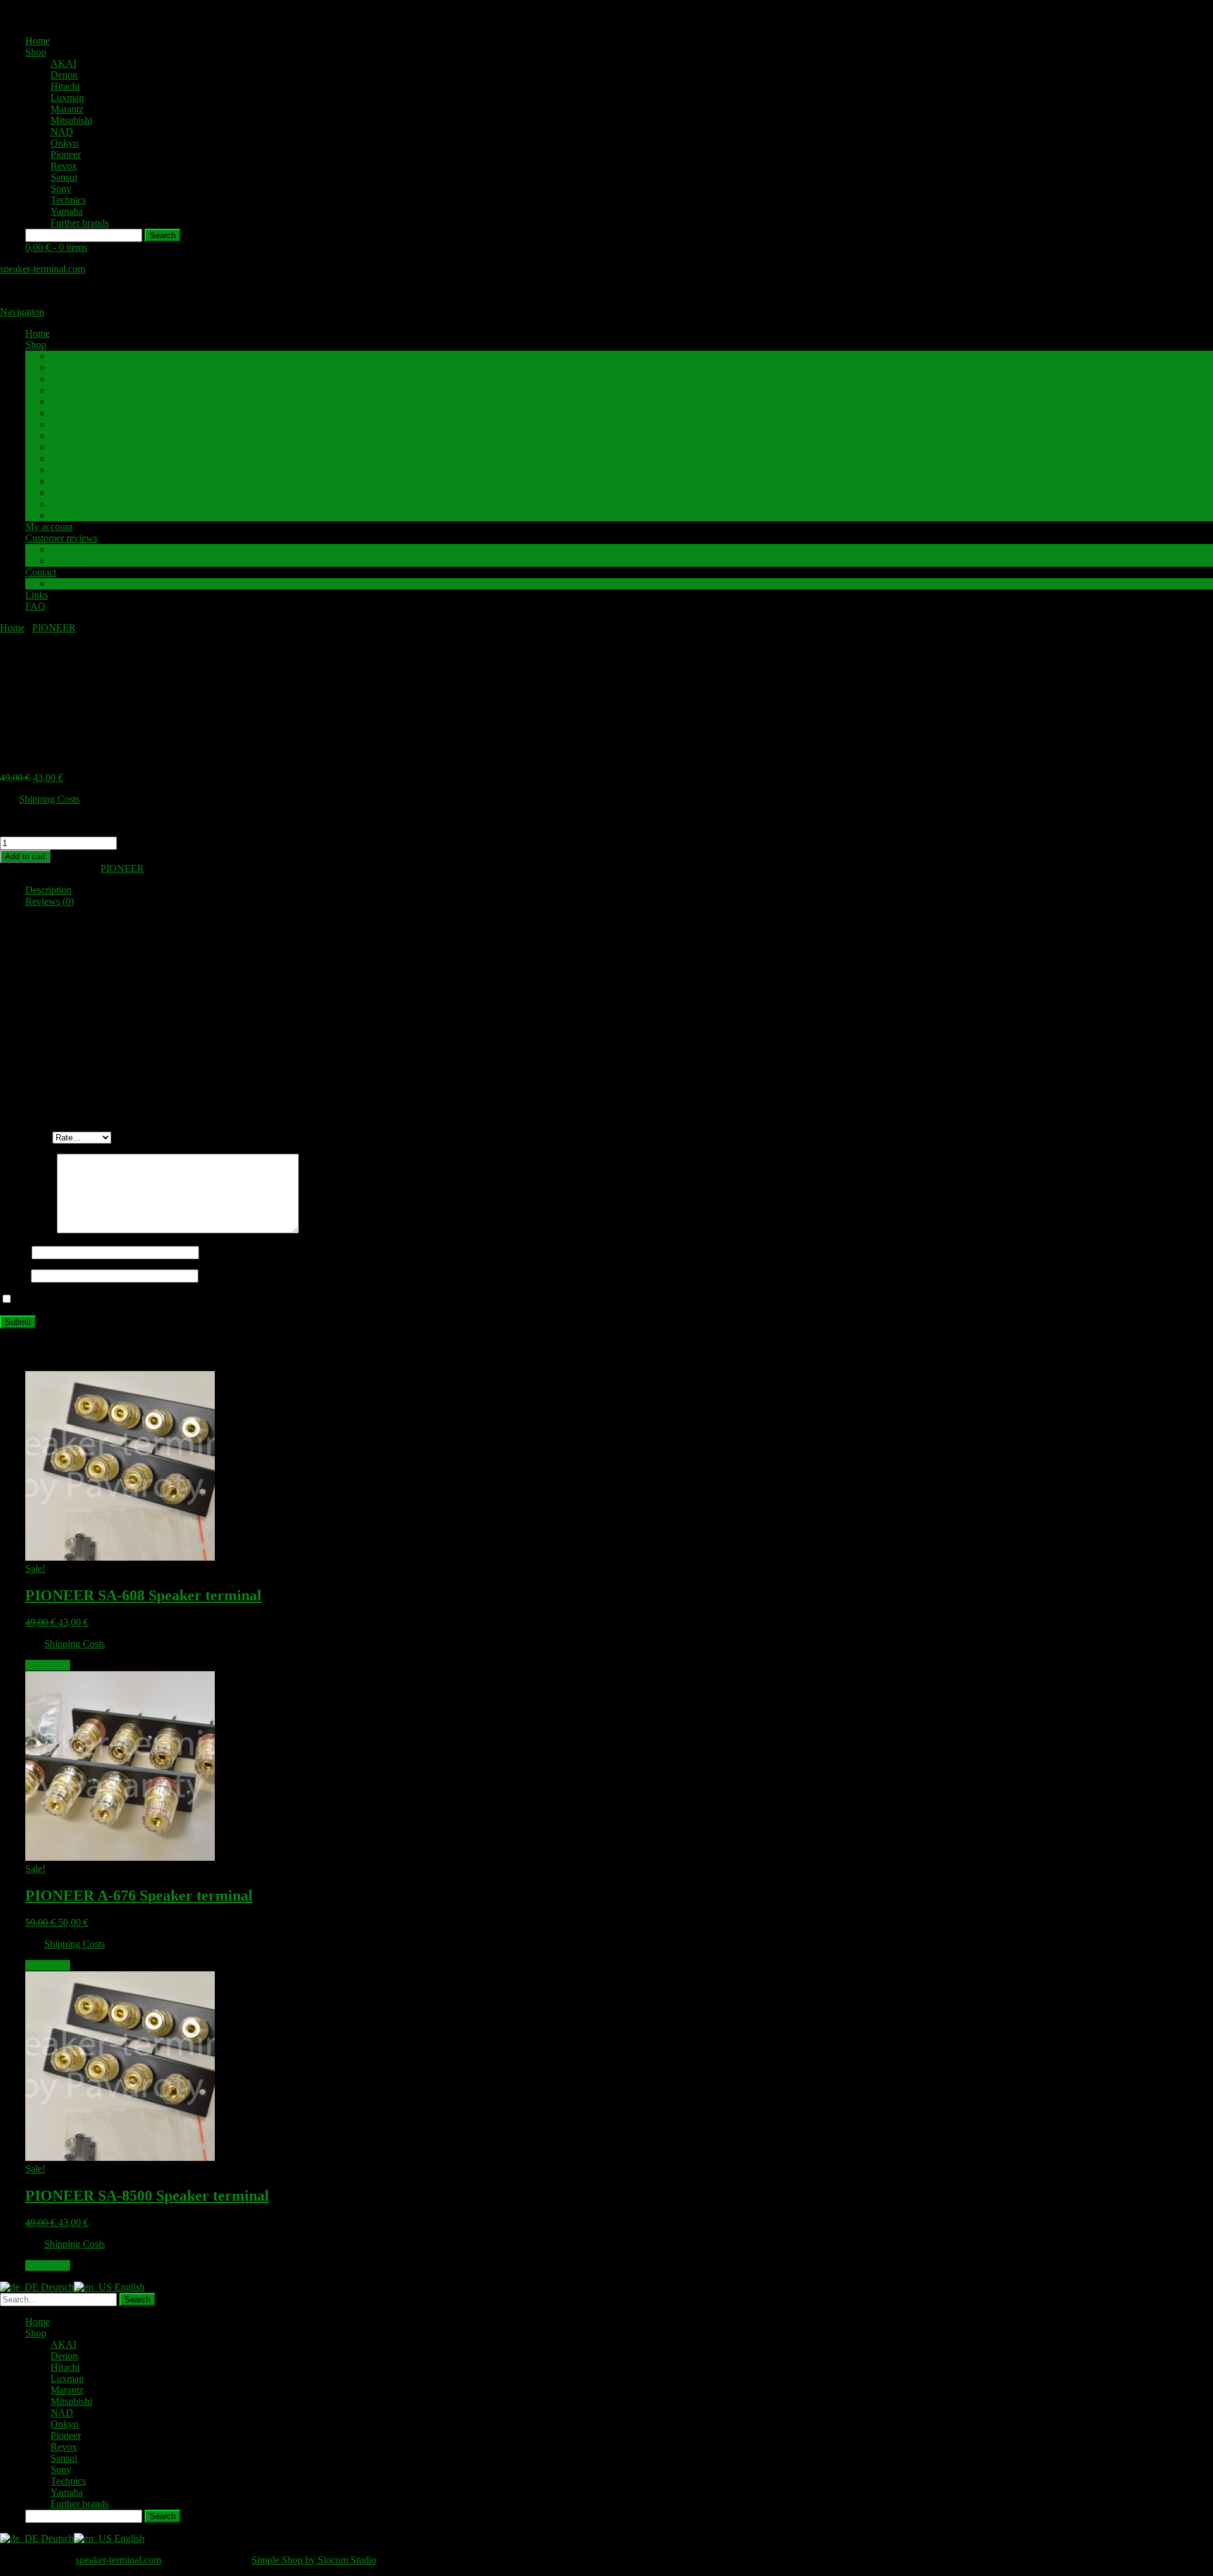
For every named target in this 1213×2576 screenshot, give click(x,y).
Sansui (64, 177)
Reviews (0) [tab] (50, 901)
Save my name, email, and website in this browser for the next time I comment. (172, 1299)
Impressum (72, 584)
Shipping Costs (49, 799)
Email (15, 1275)
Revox (64, 166)
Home (38, 41)
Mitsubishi (71, 120)
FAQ (35, 606)
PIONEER (54, 628)
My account (49, 527)
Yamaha (67, 211)
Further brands (80, 223)
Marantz (67, 109)
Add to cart (25, 856)
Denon (64, 75)
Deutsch (56, 2287)
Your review (28, 1230)
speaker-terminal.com (43, 269)
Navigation (22, 312)
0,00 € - (56, 247)
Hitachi (65, 86)
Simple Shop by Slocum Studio (314, 2560)
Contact (41, 572)
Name (16, 1252)
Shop (36, 52)
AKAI (63, 63)
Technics (68, 200)
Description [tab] (48, 890)
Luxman (67, 98)
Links (37, 595)
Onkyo (64, 143)
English (128, 2287)
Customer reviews (61, 538)
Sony (61, 189)
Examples (70, 561)
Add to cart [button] (48, 1665)
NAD (62, 132)
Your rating (26, 1137)
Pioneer (66, 154)
